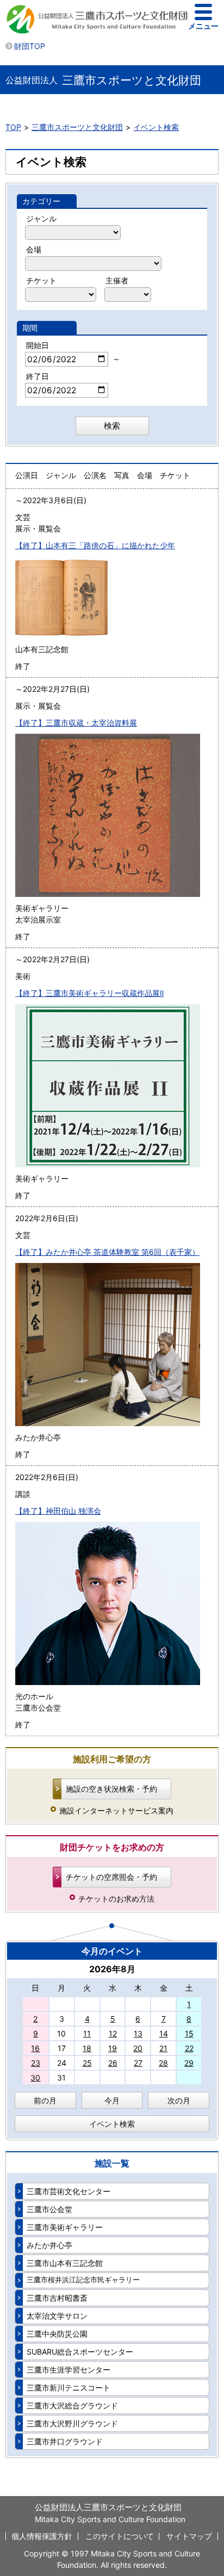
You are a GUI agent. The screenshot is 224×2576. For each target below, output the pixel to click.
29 (189, 2063)
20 (138, 2048)
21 (163, 2048)
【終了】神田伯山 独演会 (58, 1511)
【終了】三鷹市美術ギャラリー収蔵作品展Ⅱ (89, 993)
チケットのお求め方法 (116, 1899)
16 (35, 2048)
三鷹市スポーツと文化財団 (77, 127)
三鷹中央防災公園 (57, 2334)
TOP (13, 127)
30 (35, 2077)
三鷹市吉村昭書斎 (57, 2298)
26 (113, 2063)
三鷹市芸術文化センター (69, 2191)
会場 (34, 249)
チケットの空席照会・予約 (111, 1877)
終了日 (38, 376)
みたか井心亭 (49, 2245)
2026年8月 (112, 1969)
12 (113, 2033)
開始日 (38, 345)
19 (113, 2048)
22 (189, 2048)
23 (36, 2063)
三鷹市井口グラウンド (65, 2441)
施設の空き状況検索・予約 (111, 1789)
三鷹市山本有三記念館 (65, 2263)
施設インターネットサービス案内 (116, 1810)
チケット (41, 280)
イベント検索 (156, 127)
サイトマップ (189, 2536)
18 (87, 2048)
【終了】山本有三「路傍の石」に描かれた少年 (95, 545)
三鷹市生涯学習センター (69, 2370)
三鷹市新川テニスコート (69, 2388)
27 (138, 2063)
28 (163, 2063)
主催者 (117, 280)
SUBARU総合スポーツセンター (80, 2352)
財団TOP (30, 46)
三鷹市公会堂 (49, 2209)
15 (189, 2033)
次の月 (179, 2100)
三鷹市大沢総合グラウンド (72, 2405)
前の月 (45, 2100)
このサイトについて (120, 2536)
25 (87, 2063)
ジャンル (41, 218)
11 (87, 2033)
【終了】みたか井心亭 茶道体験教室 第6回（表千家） (107, 1252)
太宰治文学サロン (57, 2316)
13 (138, 2033)
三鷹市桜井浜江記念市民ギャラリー (83, 2280)
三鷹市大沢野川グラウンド (72, 2423)
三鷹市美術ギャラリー (65, 2227)
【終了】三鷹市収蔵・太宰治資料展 (76, 723)
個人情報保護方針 (42, 2536)
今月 (112, 2100)
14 (164, 2033)
